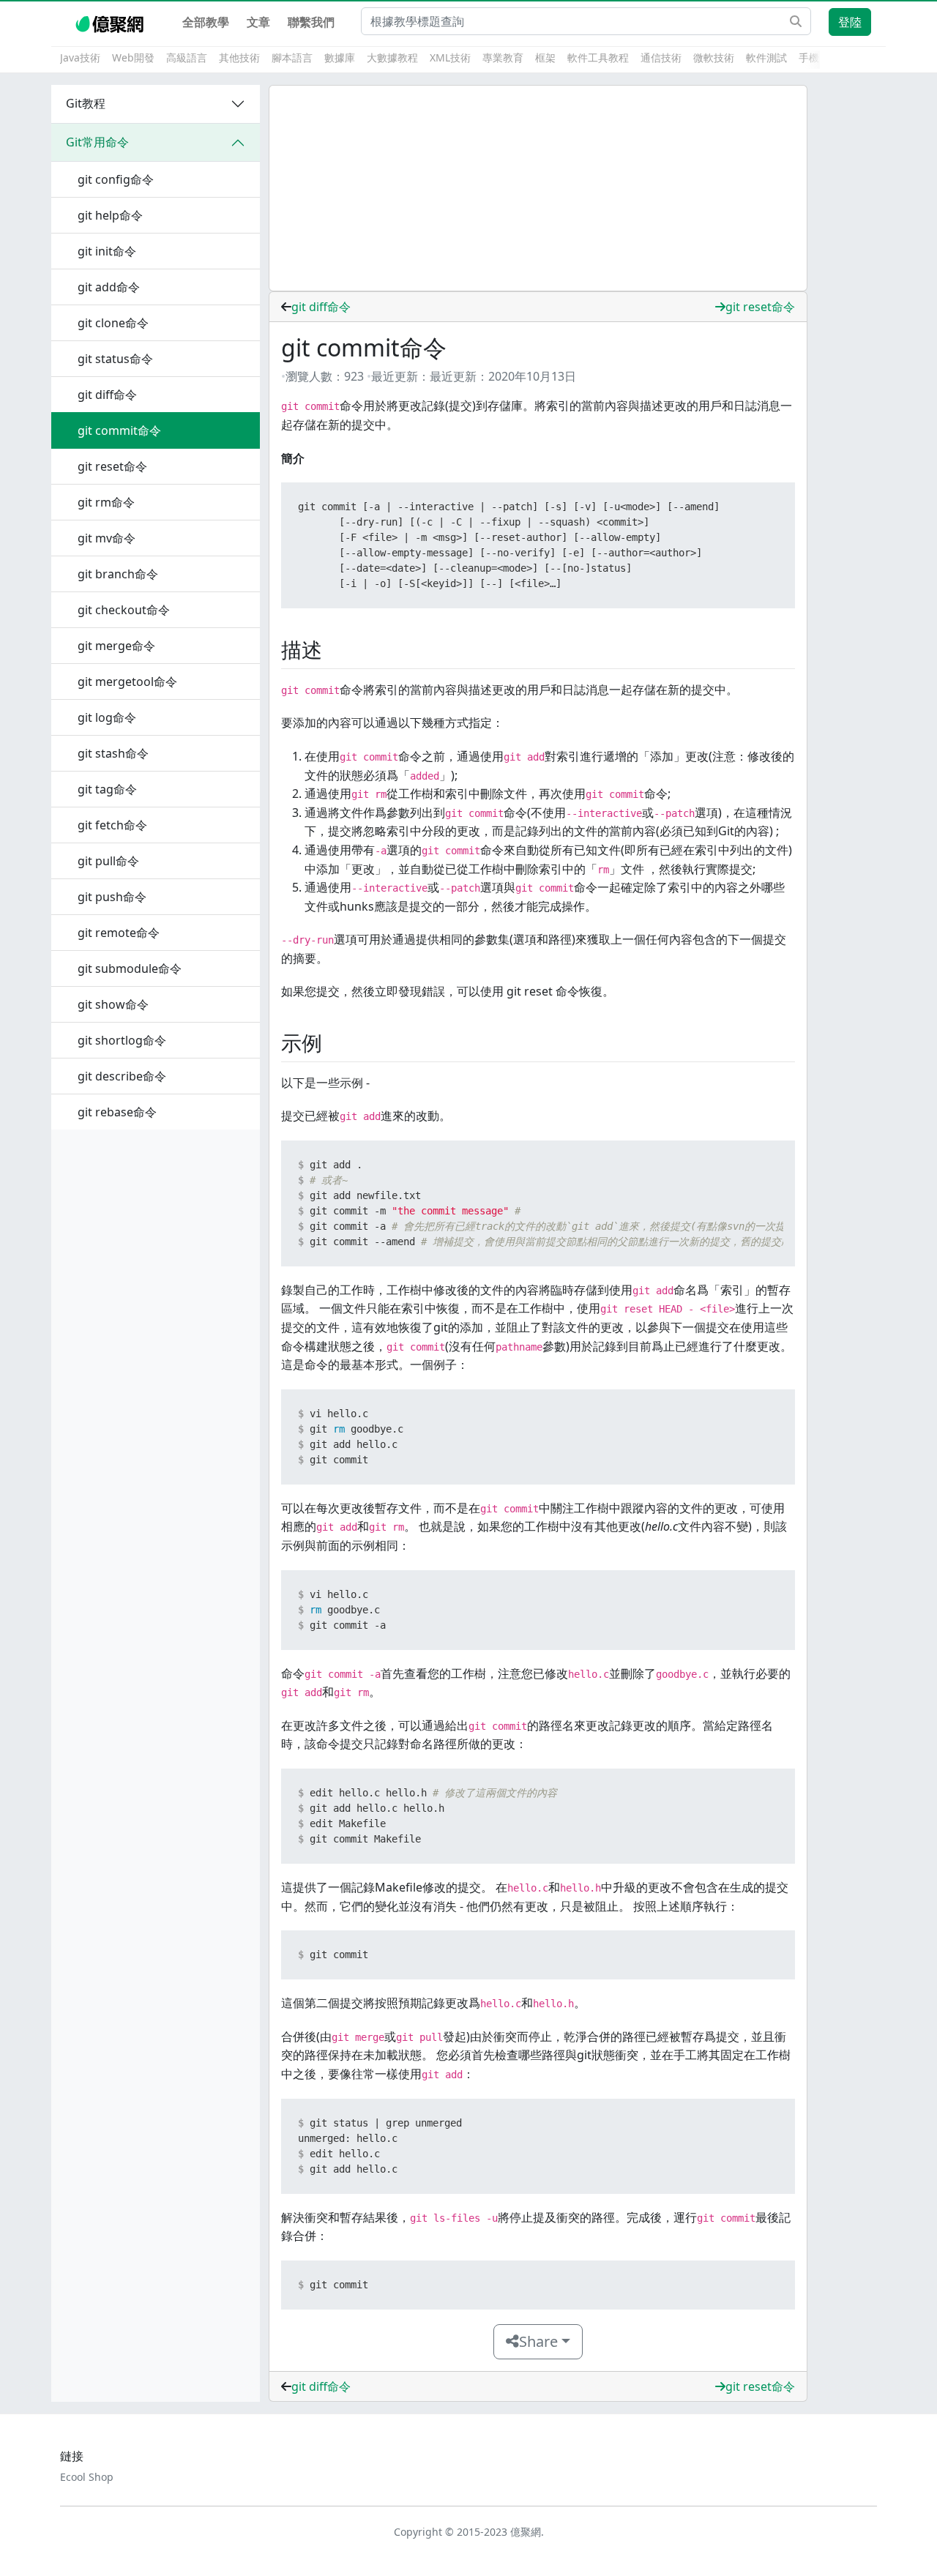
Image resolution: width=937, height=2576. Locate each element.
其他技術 (239, 57)
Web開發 (133, 57)
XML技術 (450, 57)
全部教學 (206, 22)
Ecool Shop (87, 2477)
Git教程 (86, 103)
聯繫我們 (311, 22)
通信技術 (661, 57)
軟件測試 (766, 57)
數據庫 (340, 57)
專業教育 (503, 57)
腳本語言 (292, 57)
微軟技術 (714, 57)
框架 (545, 57)
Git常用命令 (97, 142)
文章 (258, 22)
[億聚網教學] (111, 22)
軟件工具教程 (598, 57)
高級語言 (187, 57)
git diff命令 (321, 307)
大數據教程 (392, 57)
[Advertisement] (538, 188)
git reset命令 (760, 307)
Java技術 (80, 57)
